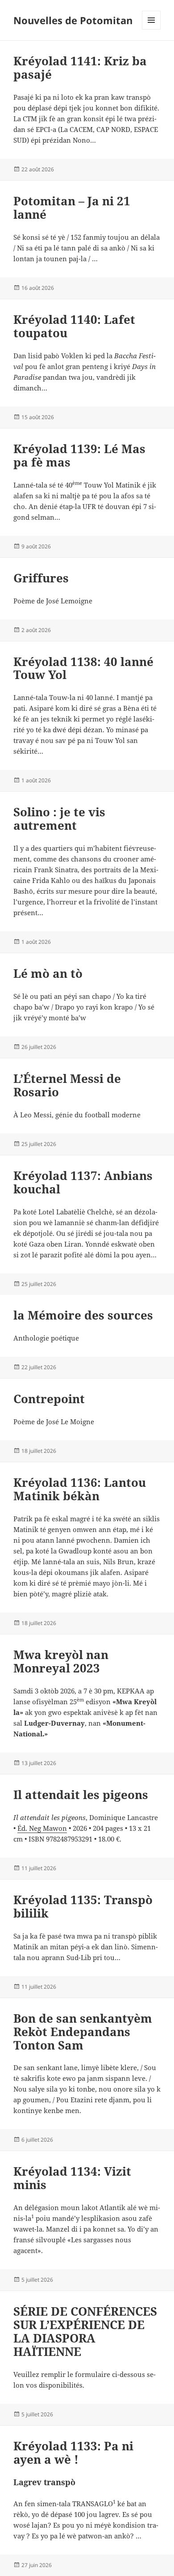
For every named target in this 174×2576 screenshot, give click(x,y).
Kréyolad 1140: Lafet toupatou (74, 326)
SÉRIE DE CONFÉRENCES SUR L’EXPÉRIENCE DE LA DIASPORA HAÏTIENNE (85, 2331)
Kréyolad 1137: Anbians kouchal (83, 1182)
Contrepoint (49, 1399)
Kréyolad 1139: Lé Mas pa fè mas (79, 455)
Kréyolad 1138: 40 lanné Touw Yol (83, 668)
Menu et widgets (151, 29)
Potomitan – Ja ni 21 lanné (72, 208)
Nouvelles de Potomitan (73, 20)
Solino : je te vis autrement (59, 819)
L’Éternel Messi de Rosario (67, 1085)
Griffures (41, 578)
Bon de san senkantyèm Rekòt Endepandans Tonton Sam (83, 2032)
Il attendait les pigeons (81, 1795)
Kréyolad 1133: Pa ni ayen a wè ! (73, 2453)
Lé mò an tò (48, 973)
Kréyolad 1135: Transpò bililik (83, 1906)
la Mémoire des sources (83, 1315)
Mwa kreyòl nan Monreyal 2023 (61, 1661)
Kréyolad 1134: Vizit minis (72, 2178)
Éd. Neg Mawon (42, 1828)
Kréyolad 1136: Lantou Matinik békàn (80, 1489)
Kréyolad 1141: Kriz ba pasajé (80, 68)
